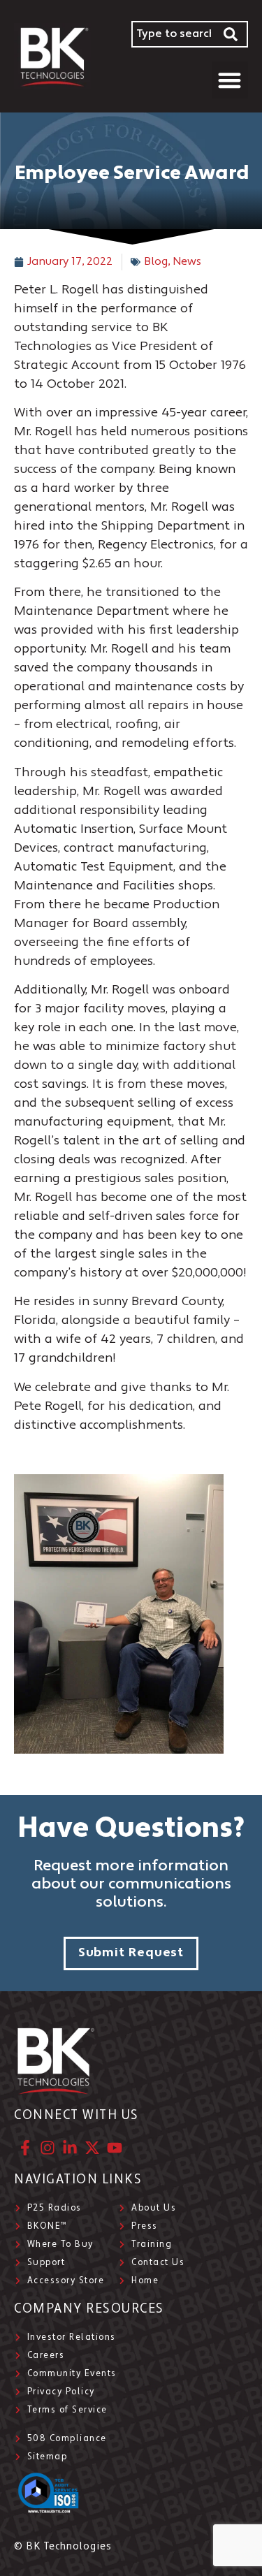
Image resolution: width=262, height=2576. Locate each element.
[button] (230, 80)
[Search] (231, 34)
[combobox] (173, 34)
